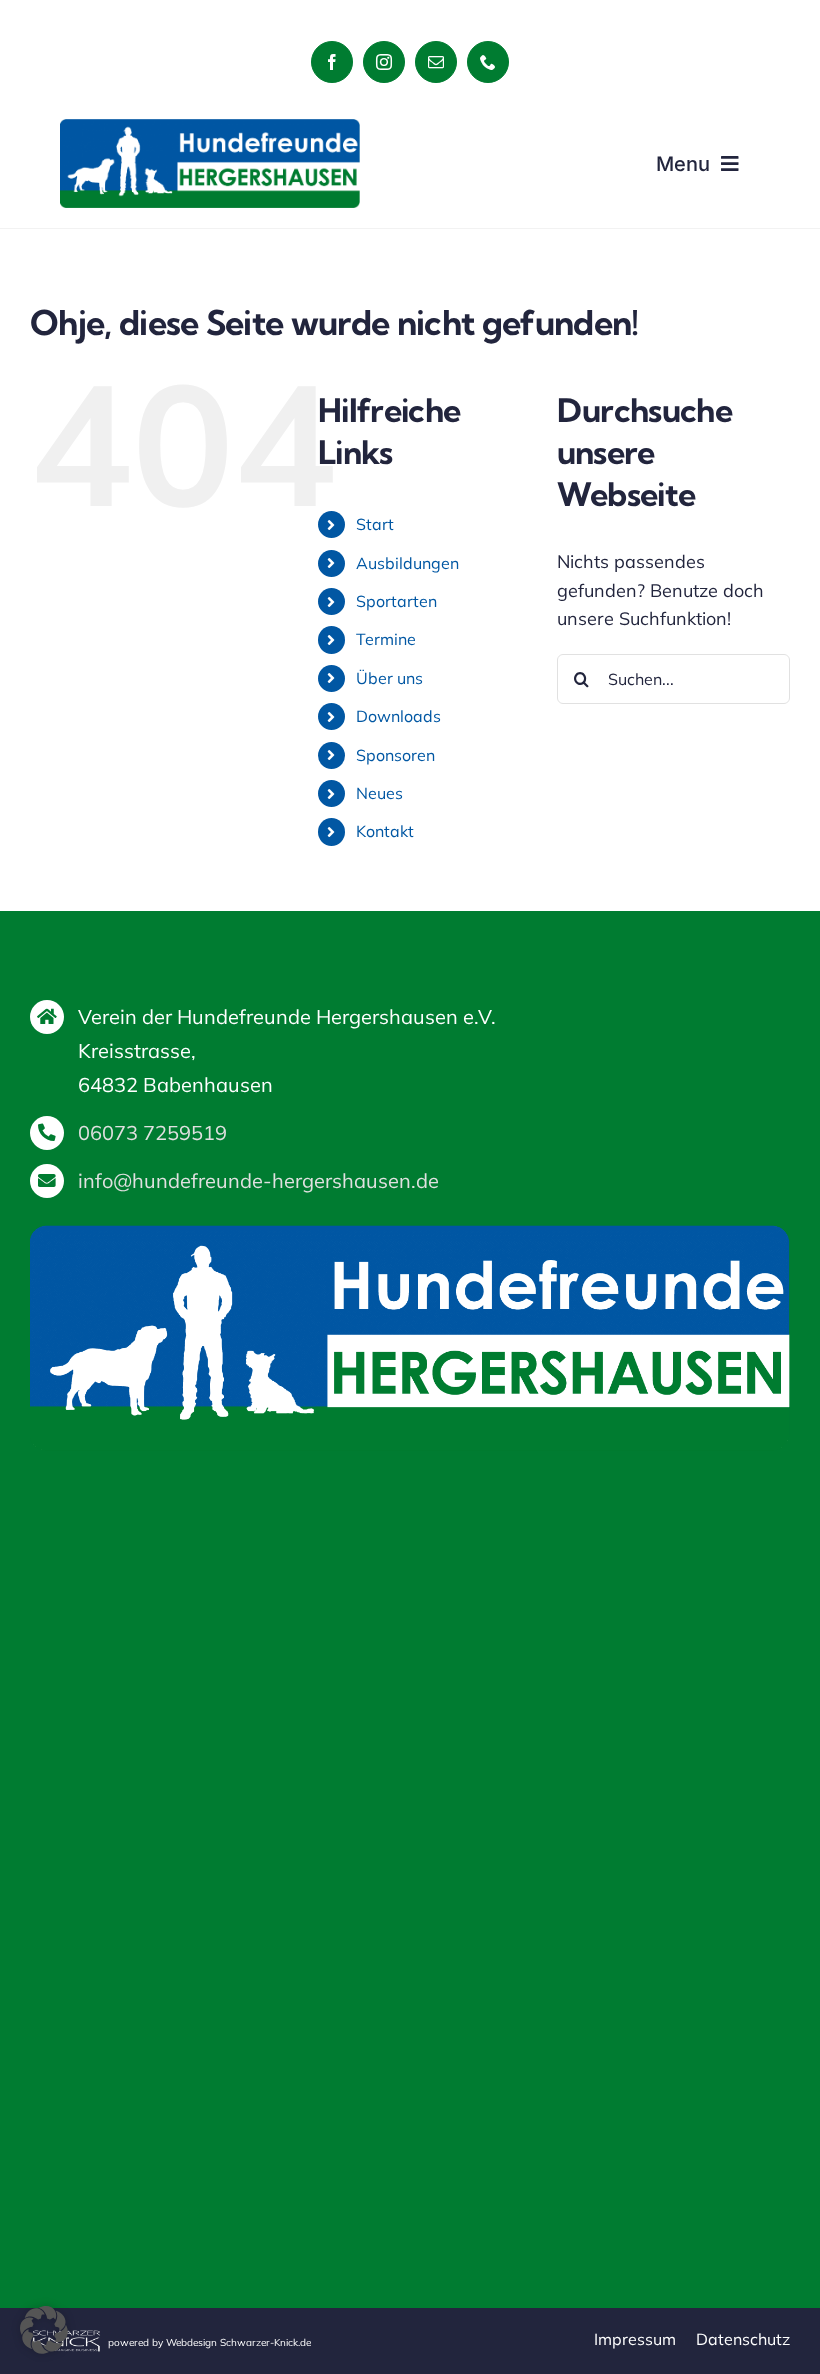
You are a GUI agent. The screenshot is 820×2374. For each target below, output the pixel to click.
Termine (386, 639)
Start (375, 524)
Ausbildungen (407, 563)
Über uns (389, 678)
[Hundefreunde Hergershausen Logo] (210, 127)
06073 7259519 (152, 1132)
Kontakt (385, 831)
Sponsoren (395, 755)
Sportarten (396, 601)
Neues (379, 793)
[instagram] (384, 62)
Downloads (398, 716)
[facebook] (332, 62)
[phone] (488, 62)
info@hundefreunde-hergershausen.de (258, 1180)
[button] (44, 2330)
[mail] (436, 62)
